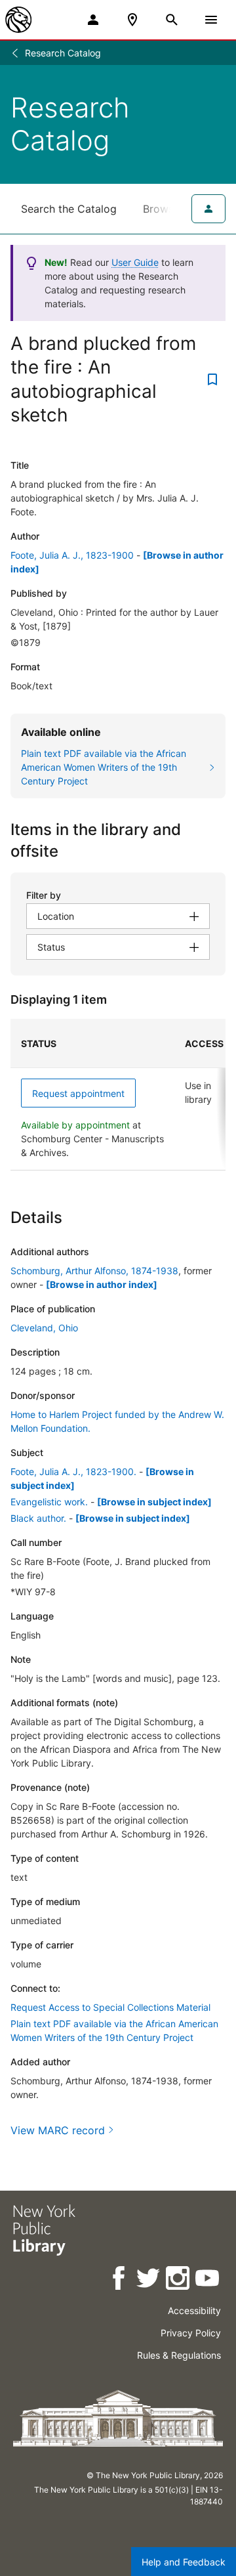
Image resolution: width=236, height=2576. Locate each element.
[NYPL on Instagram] (179, 2280)
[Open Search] (172, 20)
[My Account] (93, 20)
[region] (118, 1095)
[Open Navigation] (211, 20)
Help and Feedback (184, 2562)
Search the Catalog (69, 209)
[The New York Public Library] (18, 20)
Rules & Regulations (179, 2355)
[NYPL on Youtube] (208, 2280)
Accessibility (194, 2310)
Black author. (38, 1518)
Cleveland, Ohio (44, 1328)
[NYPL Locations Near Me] (132, 20)
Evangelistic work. (49, 1502)
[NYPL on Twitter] (149, 2280)
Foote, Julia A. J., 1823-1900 (72, 555)
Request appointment (78, 1093)
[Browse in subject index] (154, 1502)
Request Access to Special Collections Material (110, 2007)
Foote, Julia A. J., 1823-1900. (73, 1471)
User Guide (135, 262)
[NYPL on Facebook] (120, 2280)
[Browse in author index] (102, 1284)
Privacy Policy (191, 2333)
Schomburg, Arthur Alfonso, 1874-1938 (94, 1271)
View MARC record (58, 2130)
